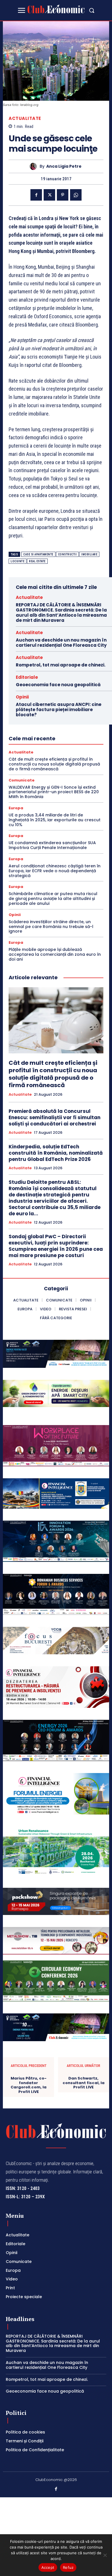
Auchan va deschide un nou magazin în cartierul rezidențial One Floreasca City (61, 643)
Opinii (22, 697)
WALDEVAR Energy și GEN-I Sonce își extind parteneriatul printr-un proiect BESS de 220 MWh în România (54, 792)
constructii (67, 554)
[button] (92, 10)
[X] (49, 195)
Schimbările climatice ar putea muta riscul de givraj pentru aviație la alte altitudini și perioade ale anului (53, 899)
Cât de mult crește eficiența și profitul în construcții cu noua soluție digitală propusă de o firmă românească (54, 764)
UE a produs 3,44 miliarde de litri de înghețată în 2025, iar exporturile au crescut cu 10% (55, 820)
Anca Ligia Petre (64, 166)
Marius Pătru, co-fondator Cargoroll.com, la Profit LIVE (29, 2085)
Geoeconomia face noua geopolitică (58, 685)
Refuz (68, 2567)
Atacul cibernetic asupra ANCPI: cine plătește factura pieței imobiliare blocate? (59, 710)
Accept (48, 2567)
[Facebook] (36, 195)
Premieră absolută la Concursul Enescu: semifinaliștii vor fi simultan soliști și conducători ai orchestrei (55, 1117)
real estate (37, 561)
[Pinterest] (63, 195)
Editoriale (27, 677)
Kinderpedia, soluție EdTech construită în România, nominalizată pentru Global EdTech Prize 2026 (56, 1153)
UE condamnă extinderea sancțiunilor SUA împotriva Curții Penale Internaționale (52, 845)
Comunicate (22, 780)
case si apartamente (38, 554)
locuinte (18, 561)
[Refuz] (105, 2555)
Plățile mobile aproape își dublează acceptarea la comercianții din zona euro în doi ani (55, 954)
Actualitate (25, 118)
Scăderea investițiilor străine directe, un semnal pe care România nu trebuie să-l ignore (51, 927)
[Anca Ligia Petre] (35, 166)
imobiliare (89, 554)
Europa (16, 808)
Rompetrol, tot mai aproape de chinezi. (61, 665)
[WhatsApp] (76, 195)
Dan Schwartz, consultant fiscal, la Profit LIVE (84, 2083)
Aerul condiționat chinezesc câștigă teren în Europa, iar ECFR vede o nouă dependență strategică (55, 871)
